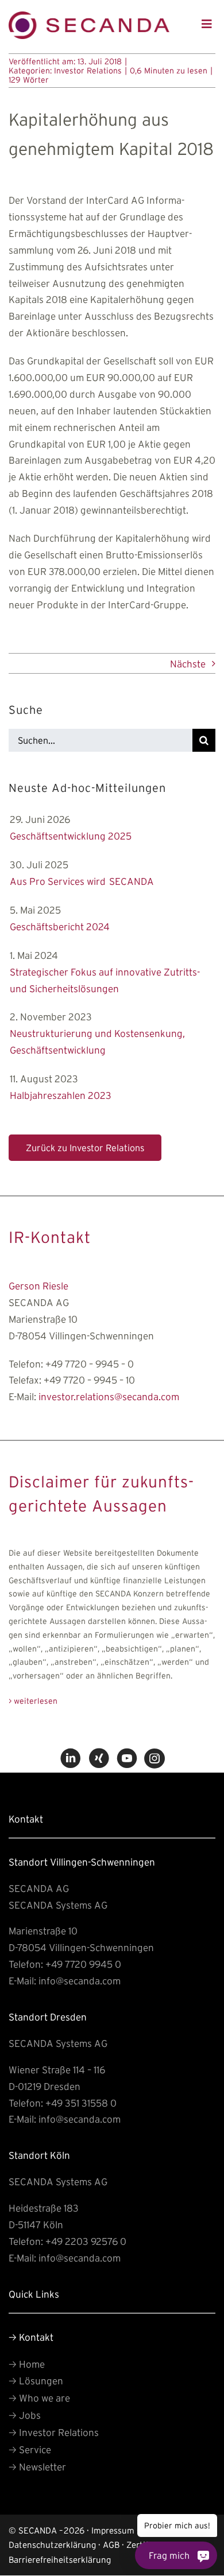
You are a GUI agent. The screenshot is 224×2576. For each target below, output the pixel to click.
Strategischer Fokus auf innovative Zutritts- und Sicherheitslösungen (105, 980)
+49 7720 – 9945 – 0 (90, 1363)
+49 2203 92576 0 (86, 2241)
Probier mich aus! (178, 2526)
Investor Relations (88, 71)
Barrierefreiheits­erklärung (60, 2560)
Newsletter (37, 2467)
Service (30, 2449)
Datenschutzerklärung (52, 2545)
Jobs (25, 2415)
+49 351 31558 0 (81, 2103)
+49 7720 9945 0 (83, 1964)
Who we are (39, 2398)
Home (27, 2364)
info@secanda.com (80, 1981)
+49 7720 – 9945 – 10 (89, 1380)
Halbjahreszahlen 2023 (61, 1095)
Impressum (113, 2530)
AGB (111, 2545)
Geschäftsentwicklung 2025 (71, 836)
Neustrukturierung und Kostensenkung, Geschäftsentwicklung (97, 1042)
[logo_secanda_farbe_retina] (89, 16)
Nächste (188, 664)
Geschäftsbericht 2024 (60, 926)
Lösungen (36, 2381)
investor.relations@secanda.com (109, 1396)
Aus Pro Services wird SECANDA (82, 881)
